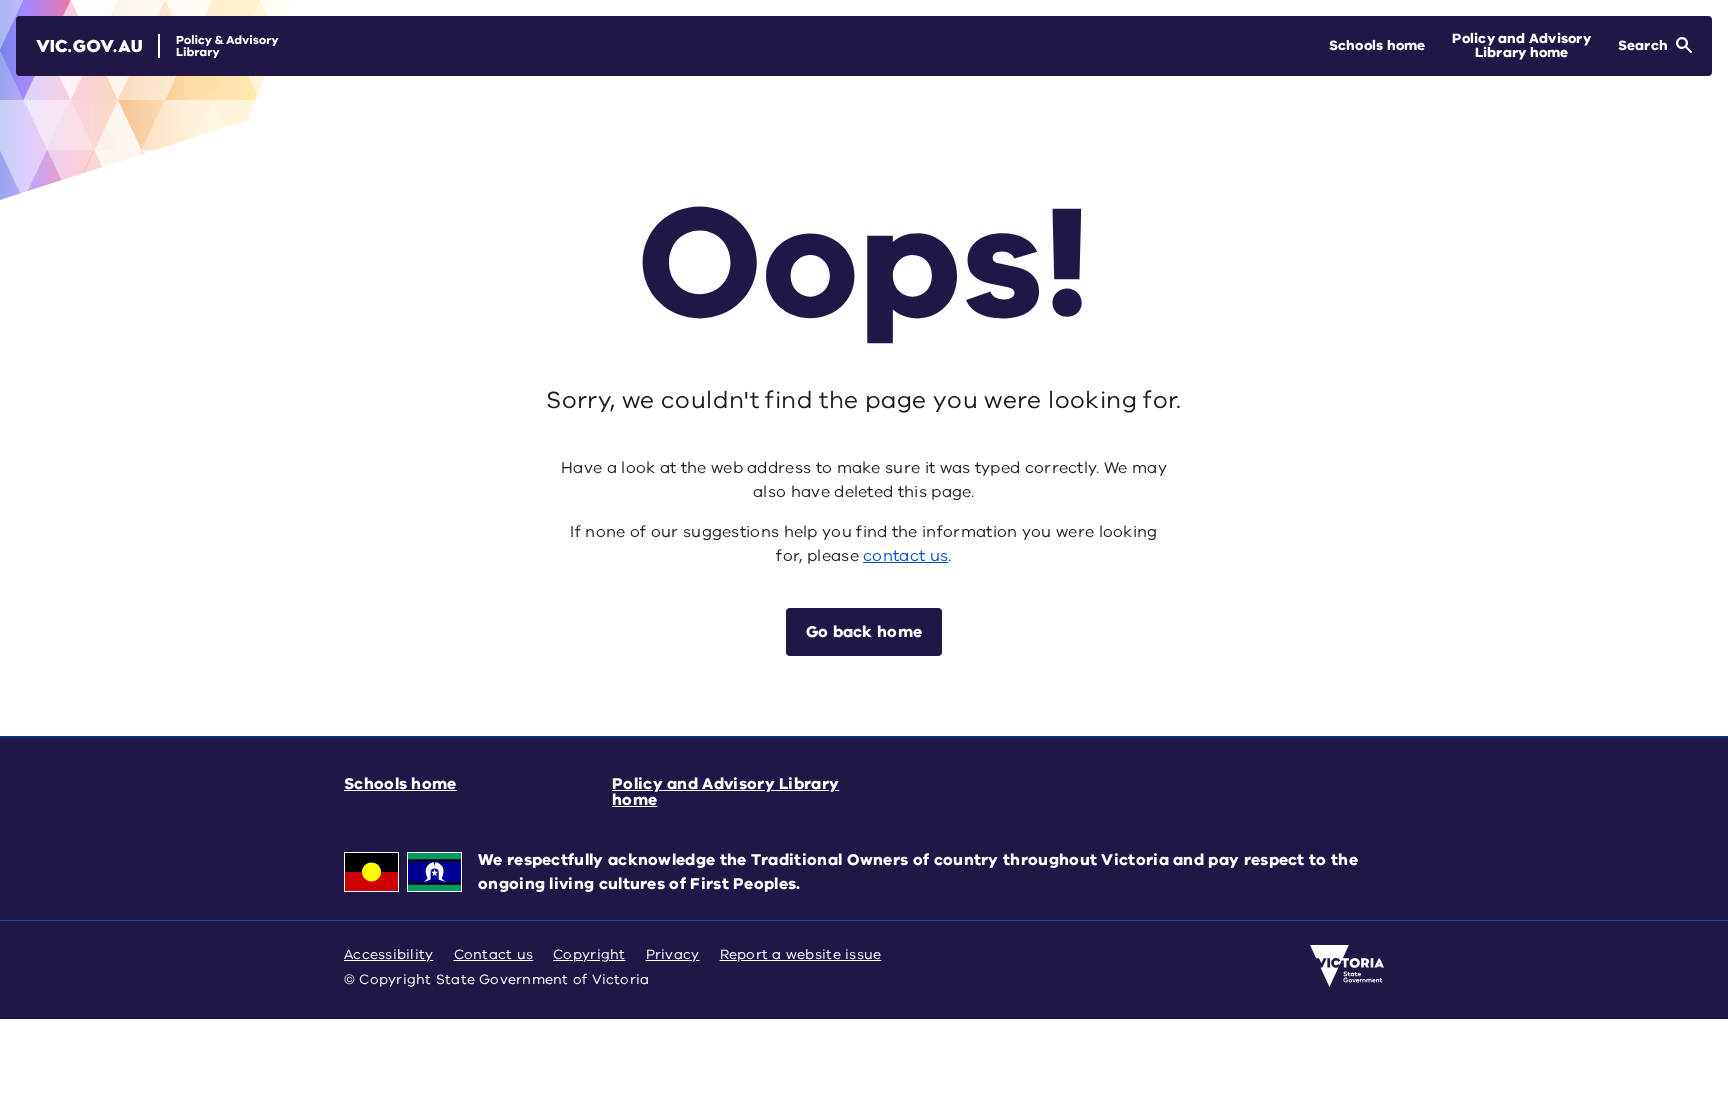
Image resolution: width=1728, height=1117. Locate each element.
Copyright (589, 954)
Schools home (400, 784)
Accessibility (389, 954)
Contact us (494, 954)
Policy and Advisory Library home (725, 792)
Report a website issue (801, 954)
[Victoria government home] (1347, 966)
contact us (905, 556)
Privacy (673, 954)
